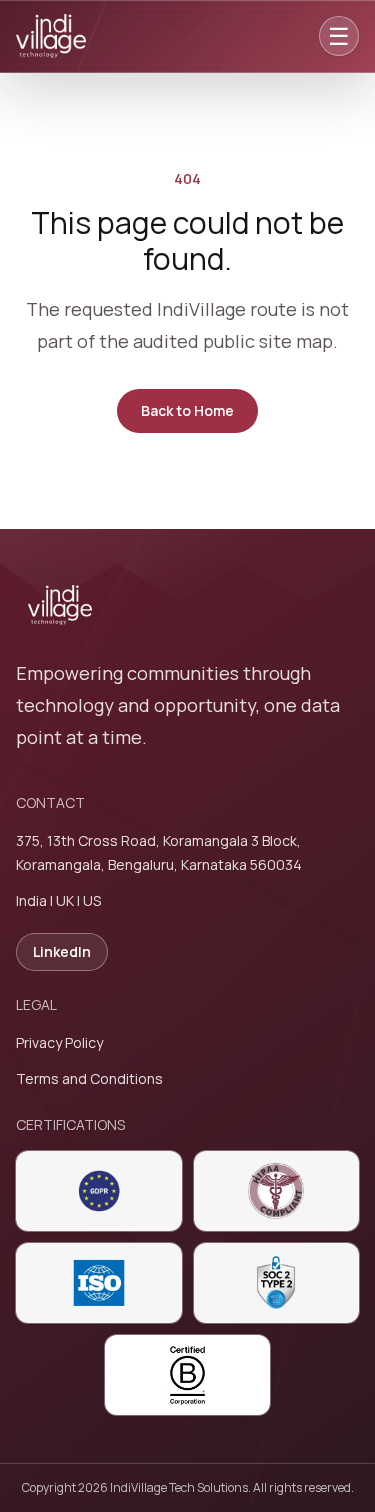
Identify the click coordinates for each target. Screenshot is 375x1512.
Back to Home (187, 410)
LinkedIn (62, 951)
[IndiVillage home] (51, 36)
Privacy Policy (59, 1042)
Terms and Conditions (89, 1078)
